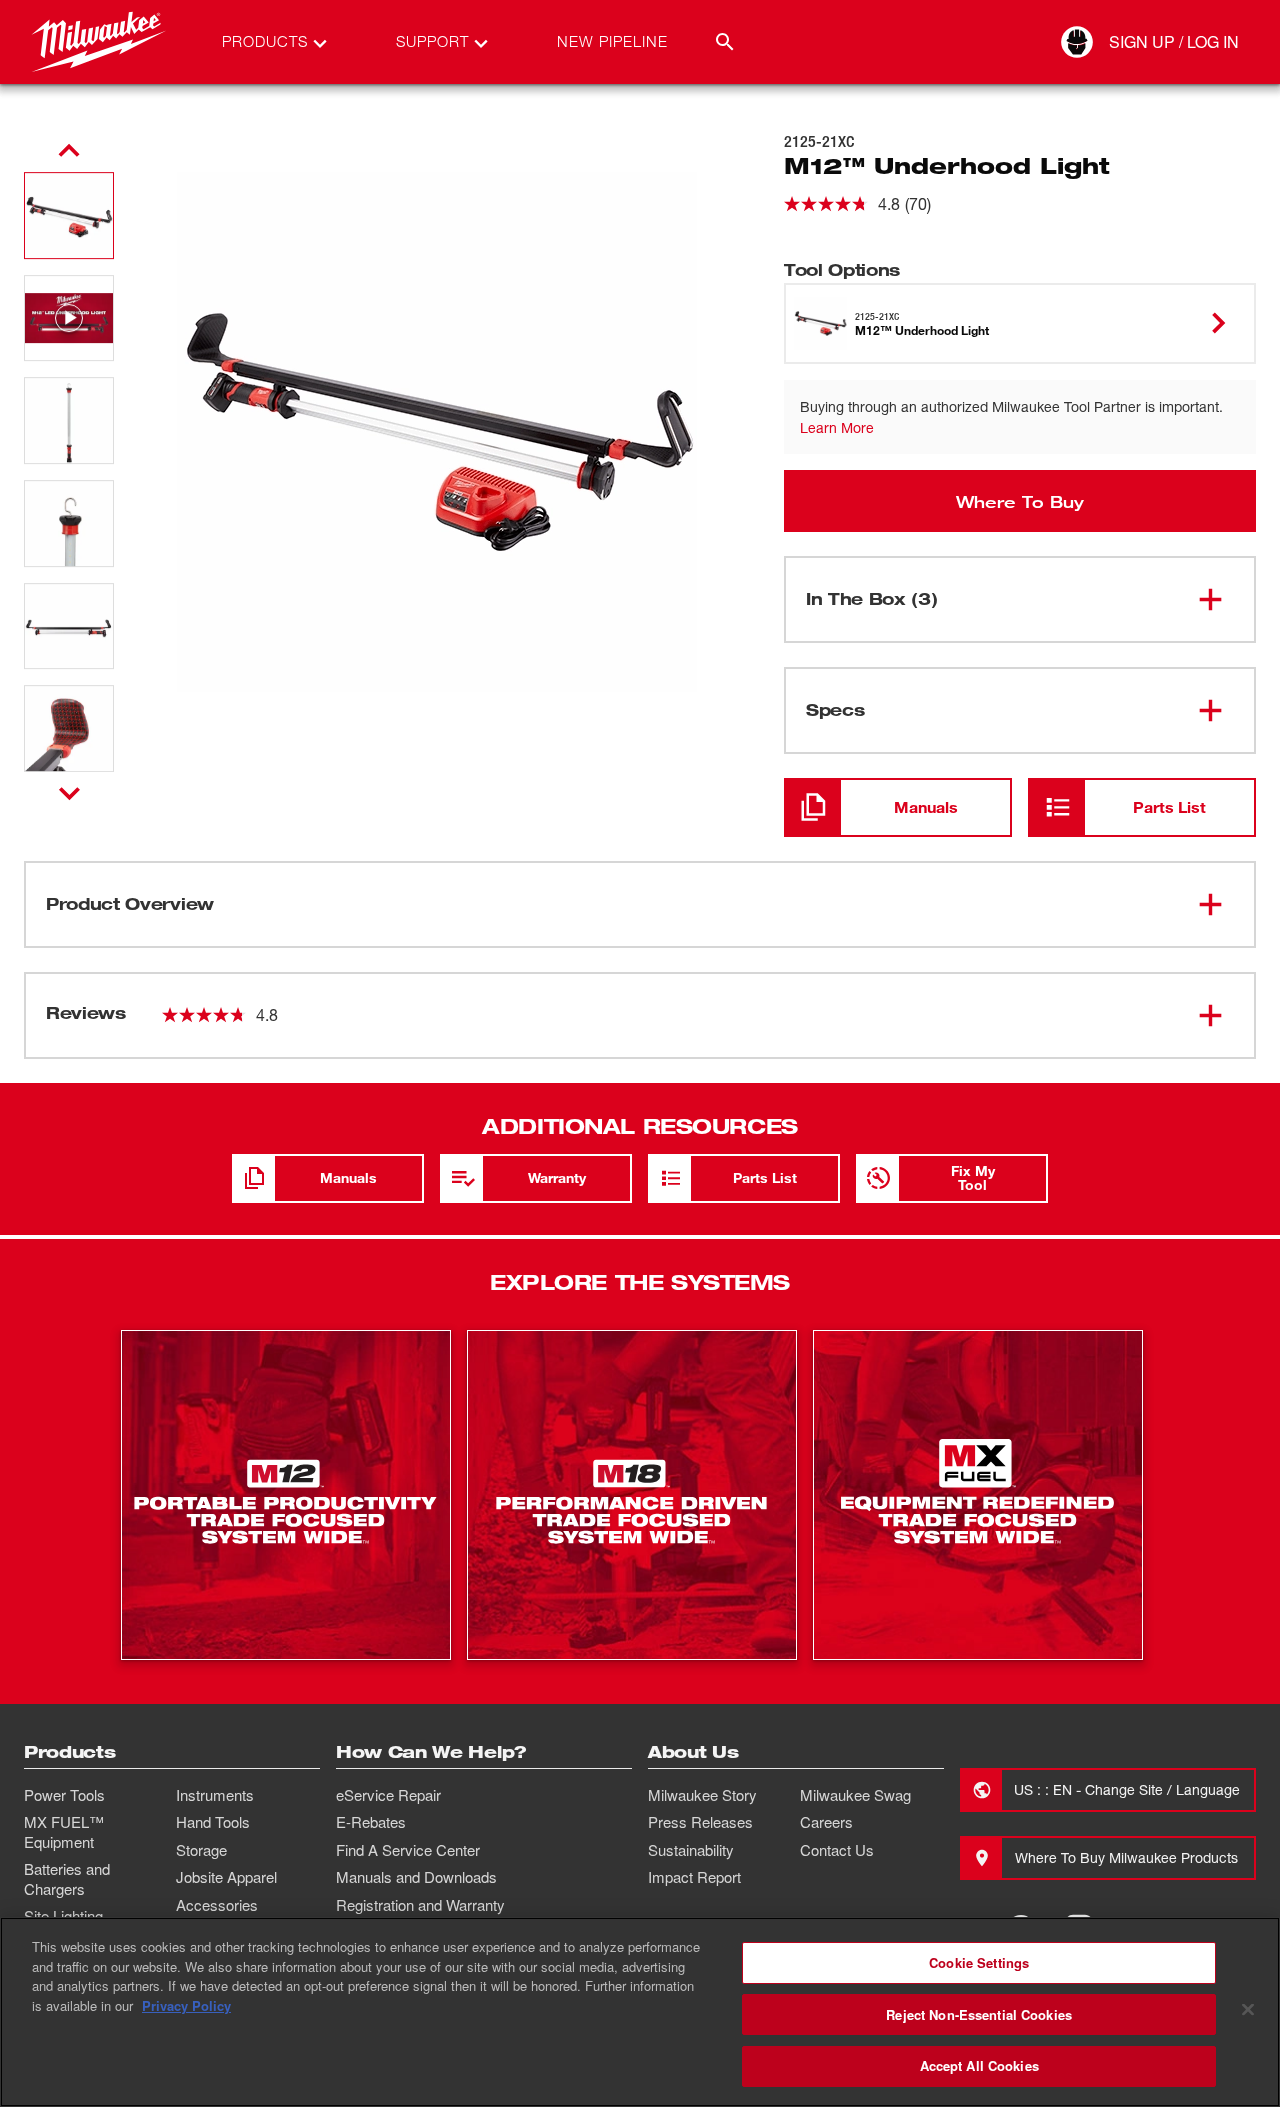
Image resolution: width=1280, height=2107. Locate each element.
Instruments (215, 1795)
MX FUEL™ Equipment (64, 1832)
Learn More (837, 427)
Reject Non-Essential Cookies (979, 2014)
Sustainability (691, 1850)
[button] (69, 215)
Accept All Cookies (979, 2065)
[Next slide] (69, 793)
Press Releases (700, 1822)
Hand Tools (213, 1822)
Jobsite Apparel (226, 1877)
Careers (826, 1822)
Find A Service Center (408, 1850)
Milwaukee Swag (855, 1795)
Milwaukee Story (702, 1795)
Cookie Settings (979, 1962)
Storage (201, 1850)
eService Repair (388, 1795)
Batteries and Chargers (67, 1879)
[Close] (1248, 2010)
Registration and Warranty (420, 1905)
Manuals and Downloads (416, 1877)
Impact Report (694, 1877)
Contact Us (837, 1850)
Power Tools (64, 1795)
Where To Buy (1020, 501)
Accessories (217, 1905)
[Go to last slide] (69, 151)
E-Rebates (371, 1822)
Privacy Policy (186, 2005)
